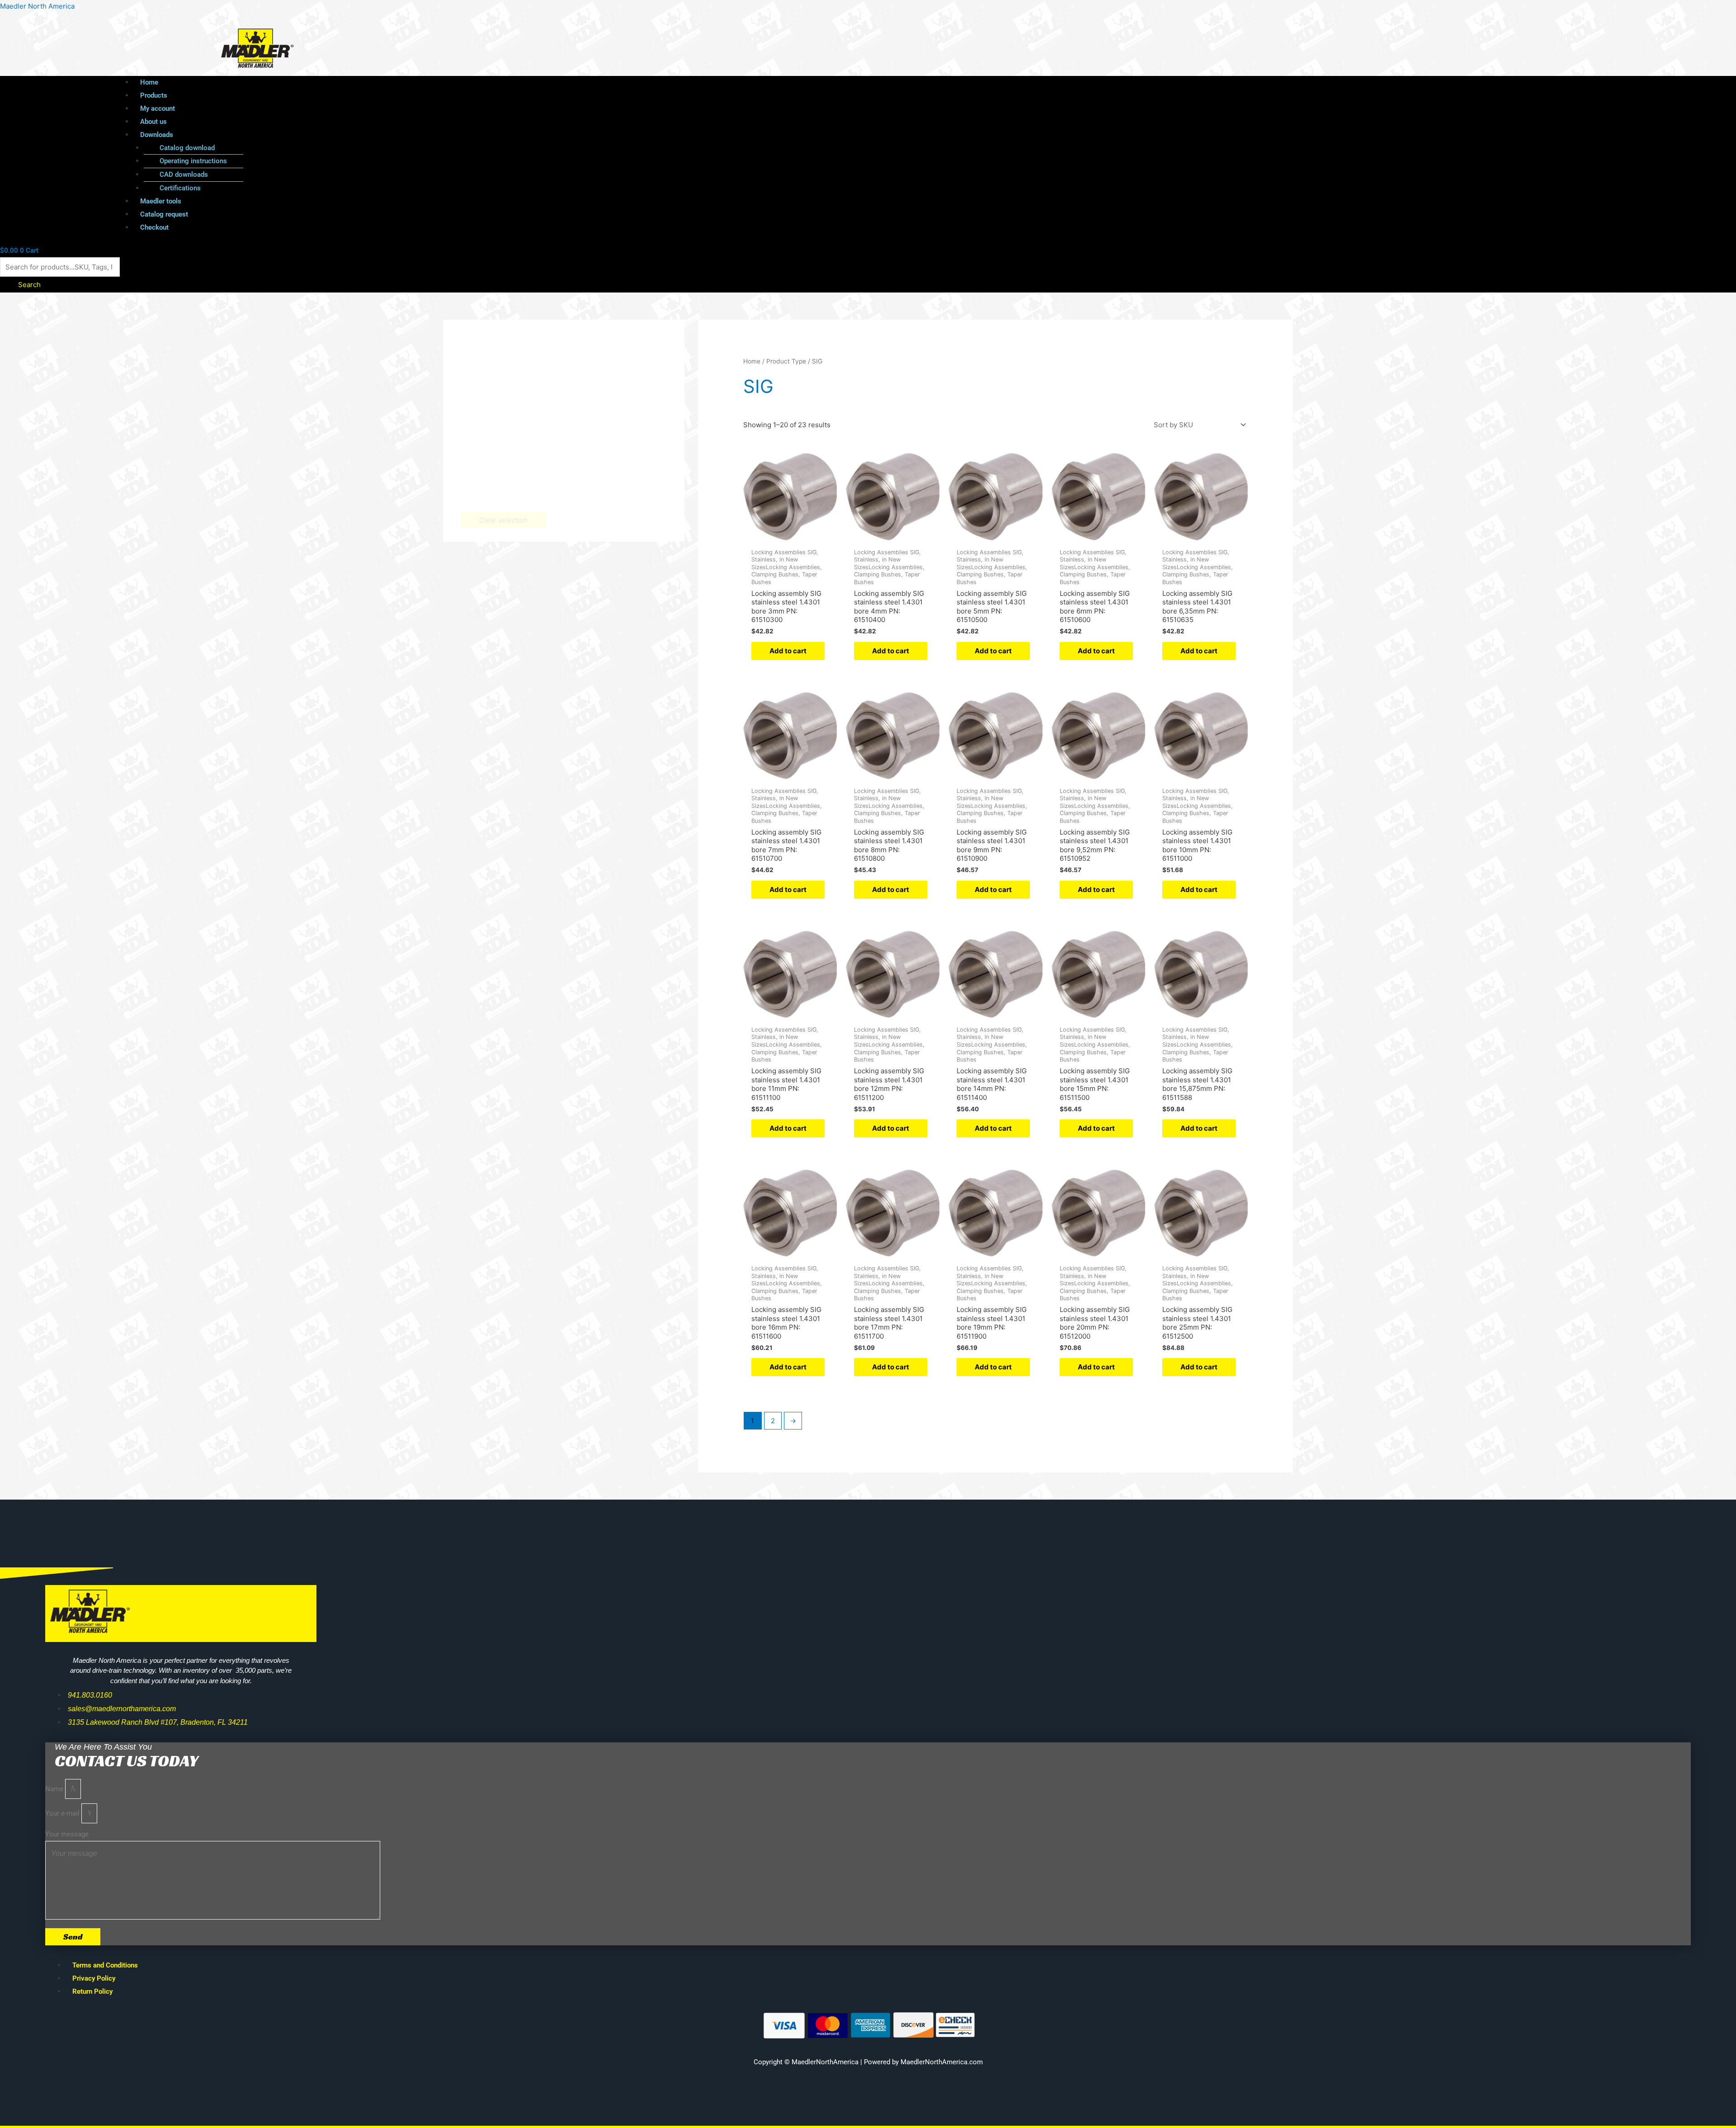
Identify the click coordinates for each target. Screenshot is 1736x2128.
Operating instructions (193, 161)
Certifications (180, 188)
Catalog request (164, 214)
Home (149, 82)
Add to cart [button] (788, 651)
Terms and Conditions (105, 1965)
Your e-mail (63, 1813)
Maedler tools (161, 201)
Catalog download (187, 148)
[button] (804, 135)
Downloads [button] (157, 135)
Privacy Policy (94, 1978)
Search (29, 285)
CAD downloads (184, 175)
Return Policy (92, 1991)
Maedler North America (37, 6)
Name (55, 1789)
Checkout (154, 227)
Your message (67, 1834)
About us (153, 122)
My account (158, 109)
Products (154, 95)
